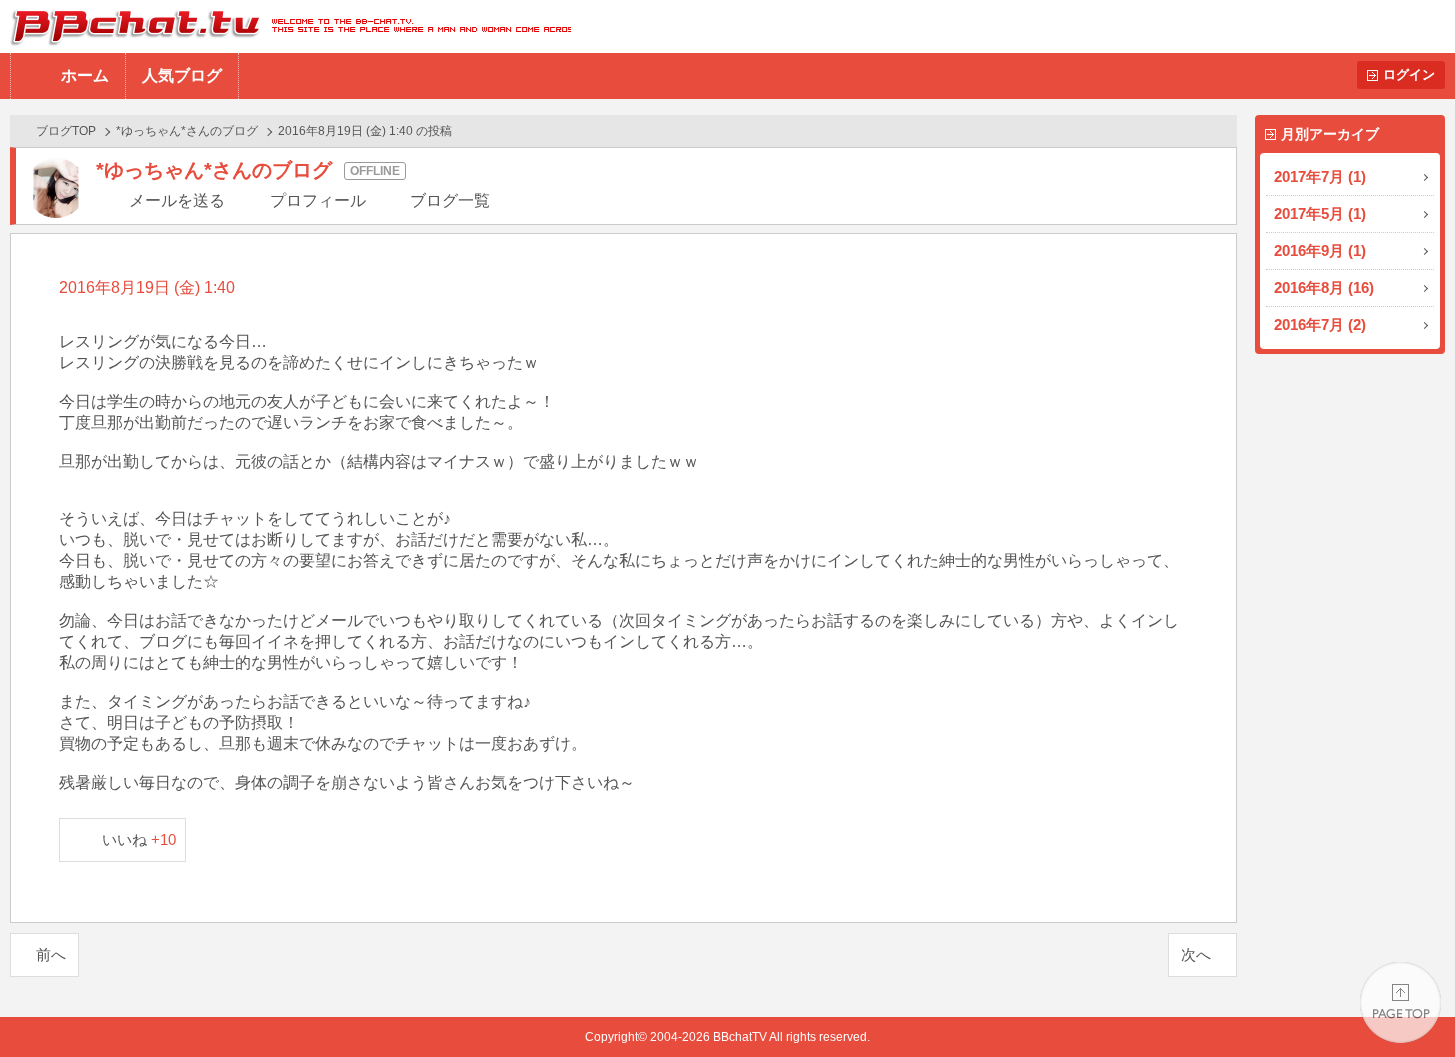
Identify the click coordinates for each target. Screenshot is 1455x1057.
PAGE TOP (1400, 1002)
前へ (51, 954)
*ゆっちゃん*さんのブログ (187, 131)
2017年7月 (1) (1320, 176)
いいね (139, 839)
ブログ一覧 (450, 200)
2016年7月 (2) (1320, 324)
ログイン (1409, 74)
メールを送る (177, 200)
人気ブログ (182, 75)
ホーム (85, 75)
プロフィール (318, 200)
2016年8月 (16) (1324, 287)
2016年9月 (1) (1320, 250)
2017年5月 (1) (1320, 213)
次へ (1196, 954)
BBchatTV (285, 26)
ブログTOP (66, 131)
